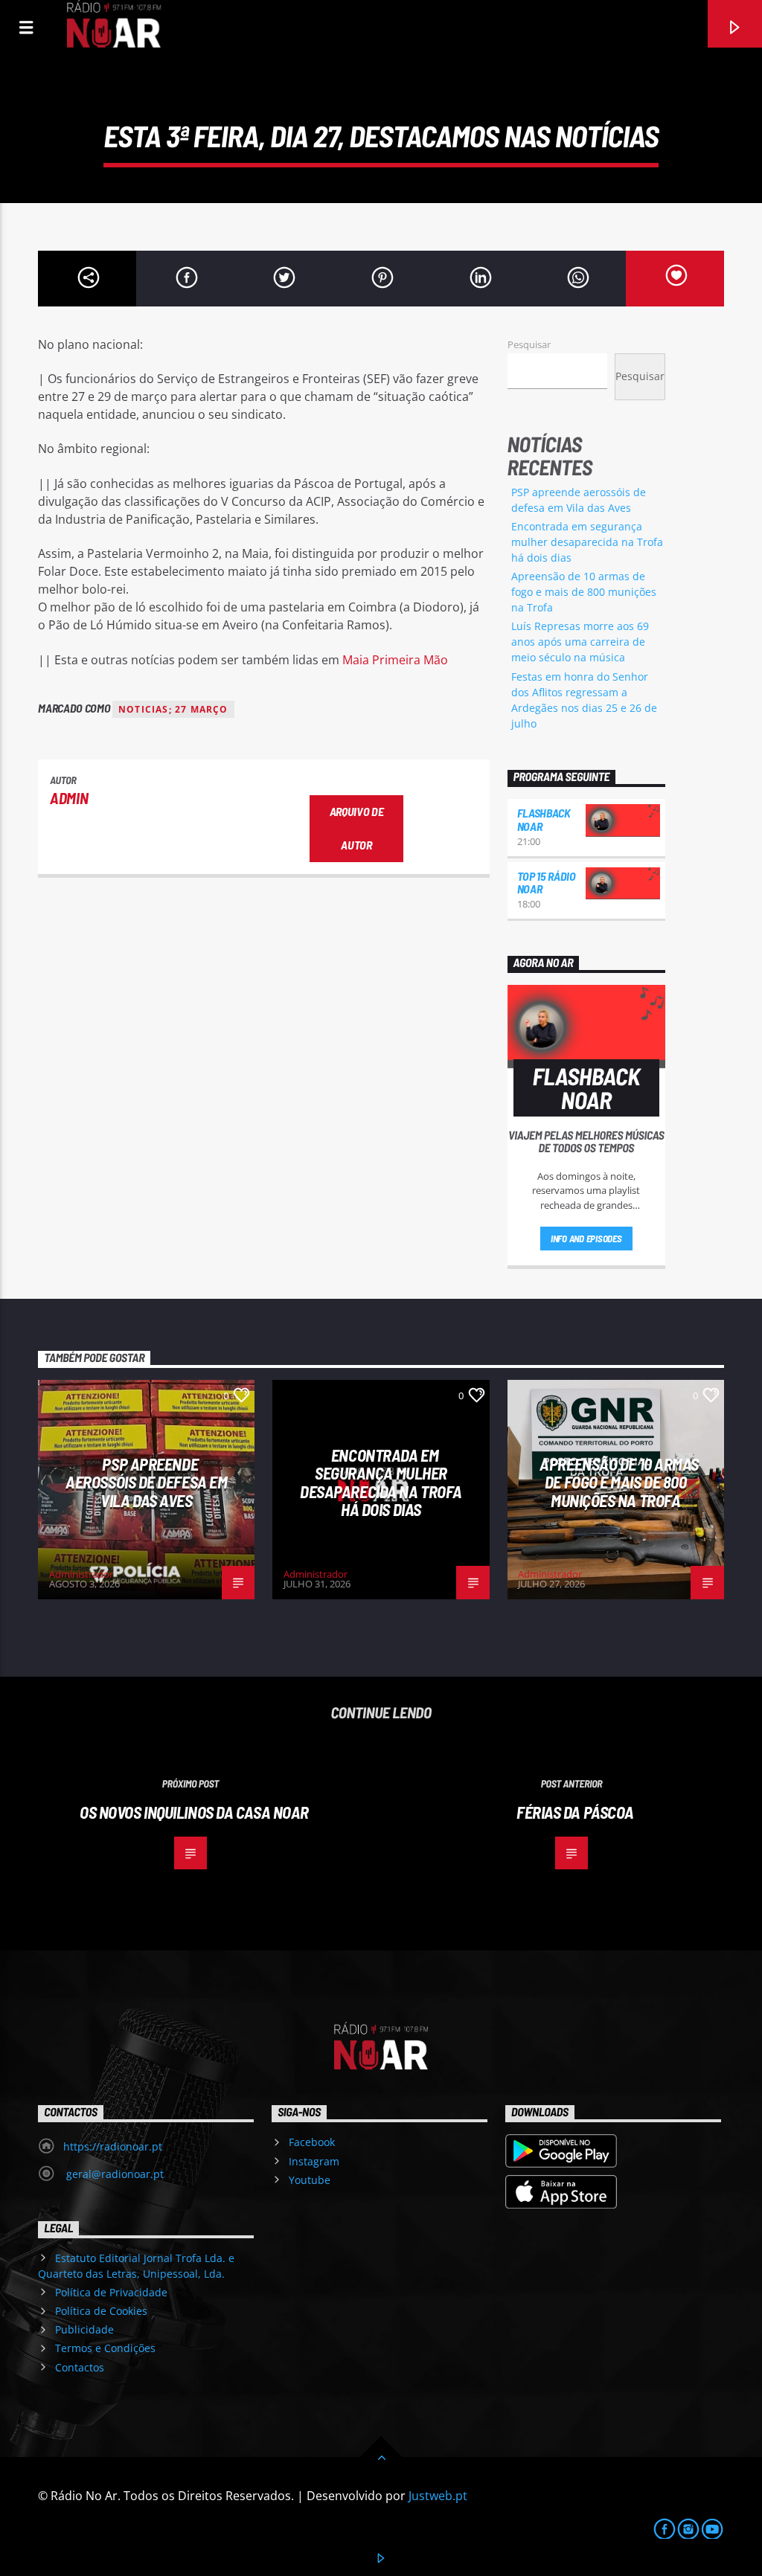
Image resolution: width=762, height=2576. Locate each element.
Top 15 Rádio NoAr (547, 883)
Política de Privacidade (111, 2292)
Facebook (312, 2142)
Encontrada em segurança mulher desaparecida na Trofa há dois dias (587, 542)
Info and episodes (586, 1239)
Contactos (80, 2367)
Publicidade (84, 2329)
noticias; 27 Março (173, 709)
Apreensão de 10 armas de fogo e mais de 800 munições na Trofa (584, 592)
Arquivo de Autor (357, 828)
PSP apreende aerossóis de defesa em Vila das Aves (146, 1482)
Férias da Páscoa (575, 1812)
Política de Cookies (101, 2311)
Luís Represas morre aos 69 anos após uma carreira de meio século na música (580, 642)
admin (69, 798)
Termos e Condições (105, 2348)
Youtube (310, 2180)
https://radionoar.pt (113, 2146)
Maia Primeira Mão (395, 660)
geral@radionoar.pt (113, 2174)
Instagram (314, 2161)
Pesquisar (529, 344)
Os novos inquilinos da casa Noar (194, 1812)
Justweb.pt (438, 2496)
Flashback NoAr (544, 819)
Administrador (81, 1574)
